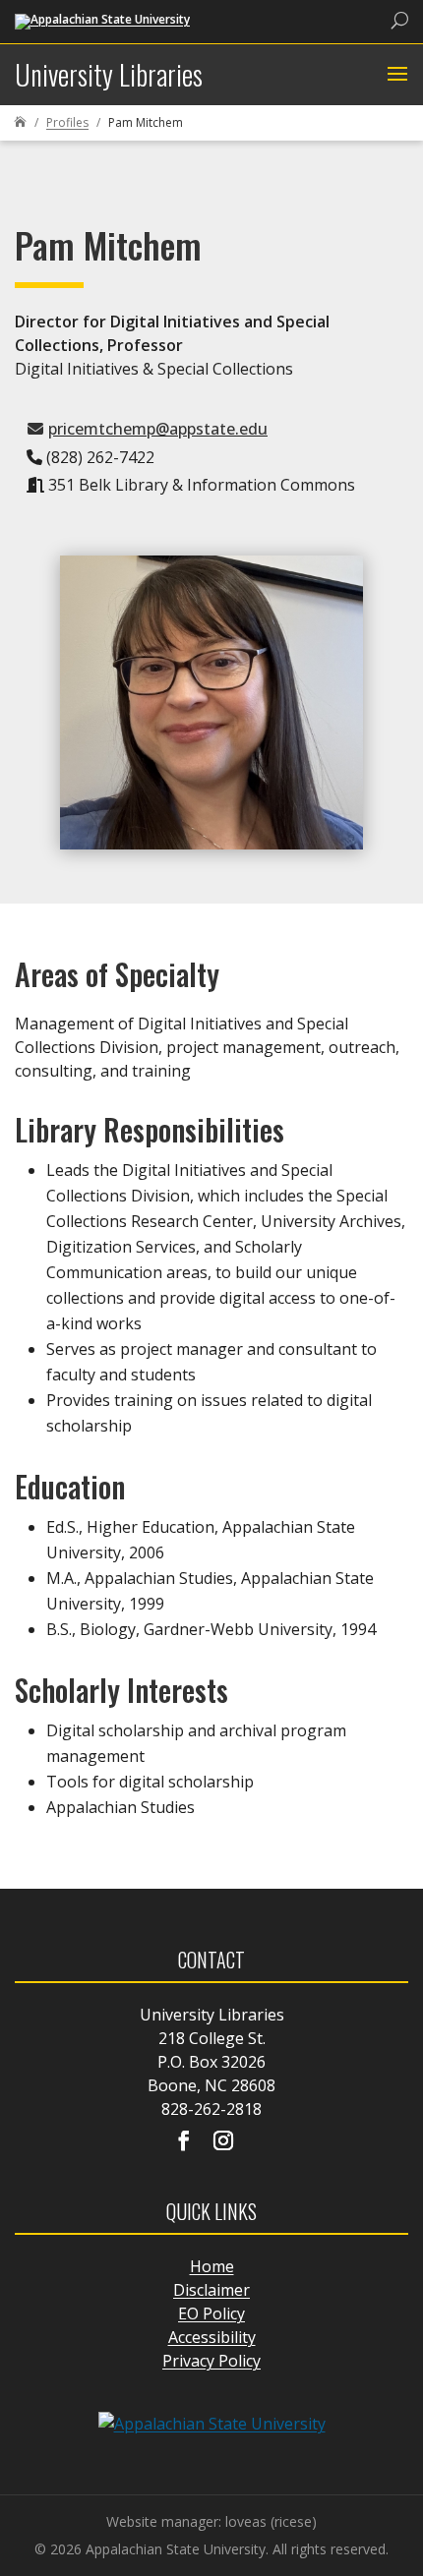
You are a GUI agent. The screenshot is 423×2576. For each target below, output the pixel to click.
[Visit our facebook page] (184, 2142)
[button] (395, 75)
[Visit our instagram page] (223, 2142)
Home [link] (212, 2266)
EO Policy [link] (211, 2313)
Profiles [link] (67, 122)
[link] (102, 20)
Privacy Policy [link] (211, 2361)
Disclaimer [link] (211, 2290)
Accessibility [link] (212, 2337)
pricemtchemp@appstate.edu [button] (158, 429)
